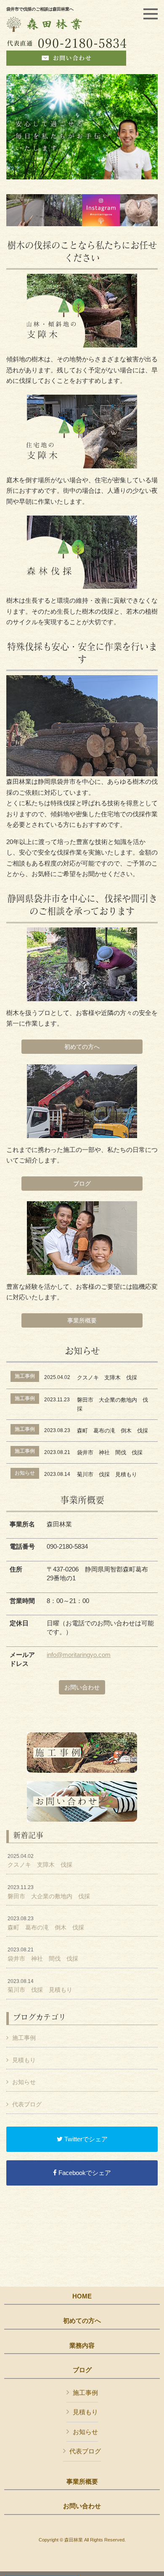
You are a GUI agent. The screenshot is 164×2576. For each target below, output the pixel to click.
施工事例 (24, 2038)
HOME (82, 2296)
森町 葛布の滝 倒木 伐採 (46, 1923)
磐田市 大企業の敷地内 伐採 (49, 1892)
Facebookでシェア (84, 2173)
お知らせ (24, 2082)
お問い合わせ (82, 1687)
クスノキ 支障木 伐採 (40, 1861)
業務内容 (82, 2346)
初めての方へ (82, 1047)
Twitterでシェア (85, 2139)
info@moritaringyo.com (79, 1655)
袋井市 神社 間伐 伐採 (43, 1954)
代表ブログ (27, 2104)
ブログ (82, 1184)
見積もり (24, 2060)
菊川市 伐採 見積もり (40, 1986)
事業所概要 (82, 1320)
